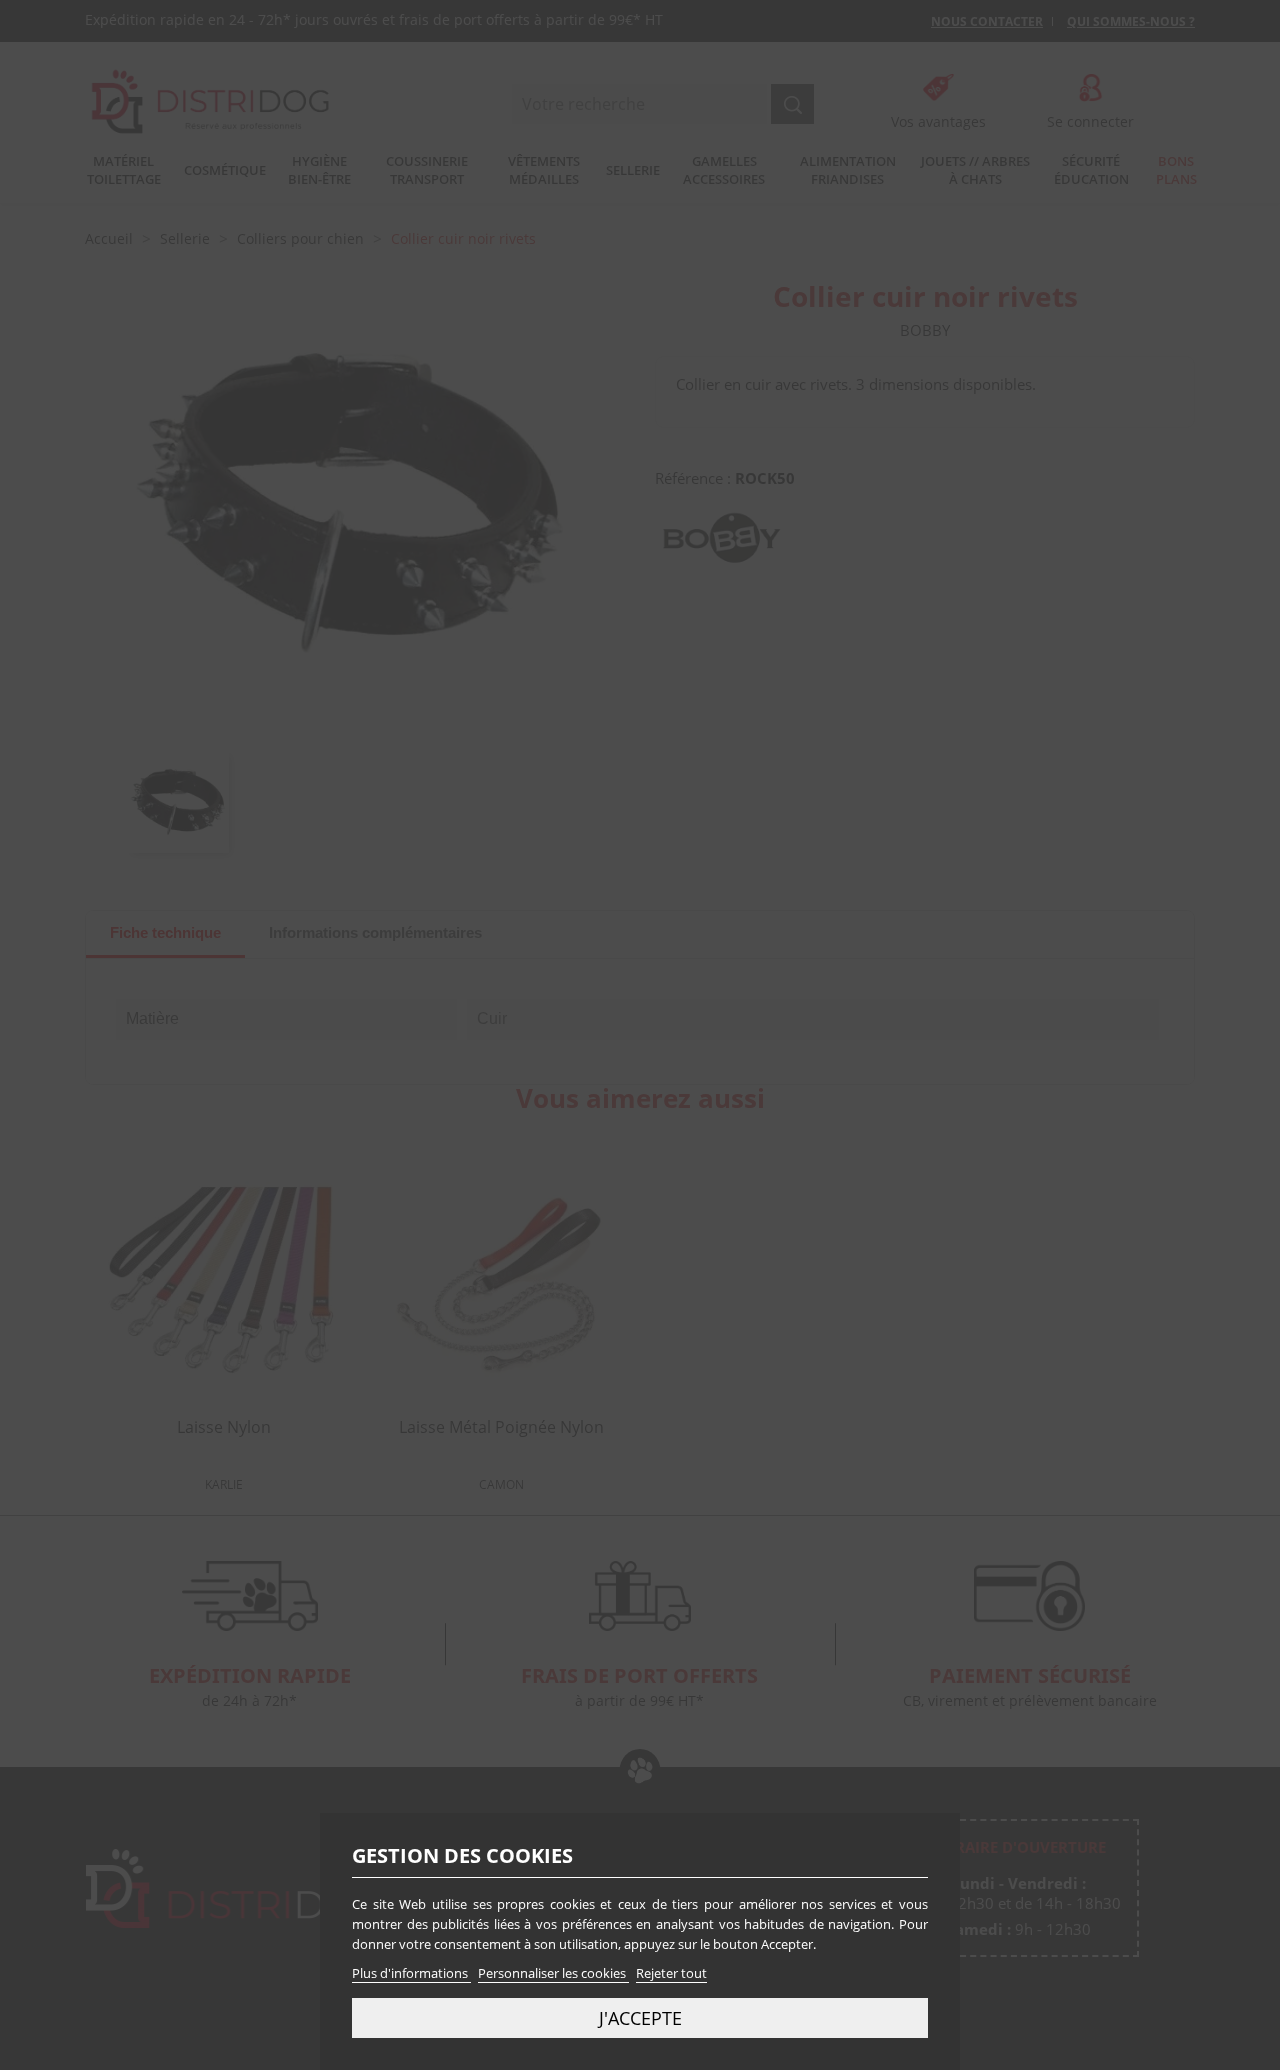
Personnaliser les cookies (553, 1973)
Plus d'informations (411, 1973)
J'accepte (640, 2017)
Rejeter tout (671, 1973)
